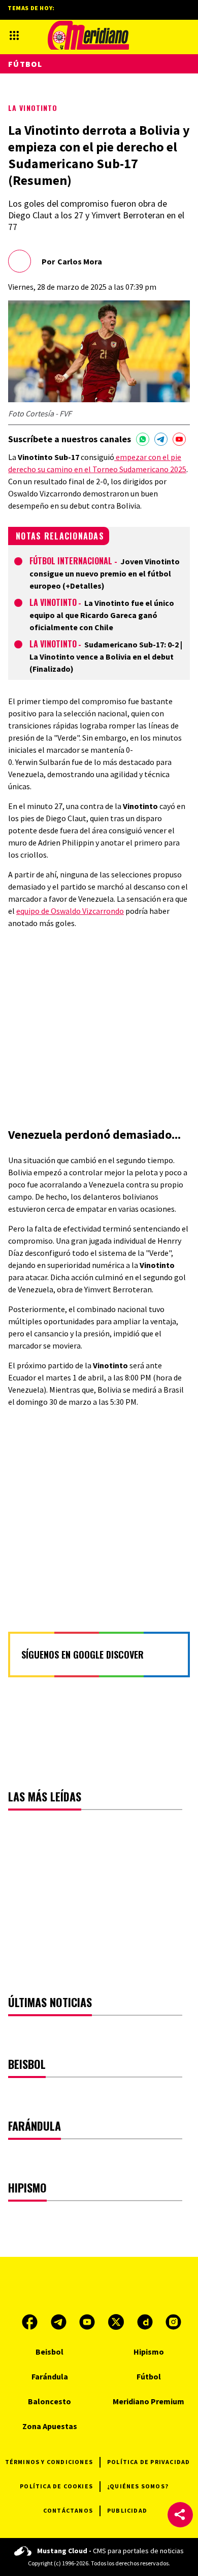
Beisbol (49, 2352)
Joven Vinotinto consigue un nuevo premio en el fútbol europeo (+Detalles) (105, 573)
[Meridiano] (88, 35)
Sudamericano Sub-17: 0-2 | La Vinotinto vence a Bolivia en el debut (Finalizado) (106, 657)
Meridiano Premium (148, 2401)
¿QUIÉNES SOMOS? (138, 2486)
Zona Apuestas (50, 2426)
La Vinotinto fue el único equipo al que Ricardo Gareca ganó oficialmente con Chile (102, 615)
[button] (180, 2515)
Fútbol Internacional (72, 561)
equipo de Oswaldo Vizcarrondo (70, 911)
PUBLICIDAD (127, 2510)
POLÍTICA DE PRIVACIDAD (148, 2462)
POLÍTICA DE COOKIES (56, 2486)
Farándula (50, 2376)
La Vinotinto (33, 108)
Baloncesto (49, 2401)
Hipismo (149, 2352)
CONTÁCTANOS (68, 2510)
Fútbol (25, 64)
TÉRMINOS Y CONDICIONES (49, 2462)
